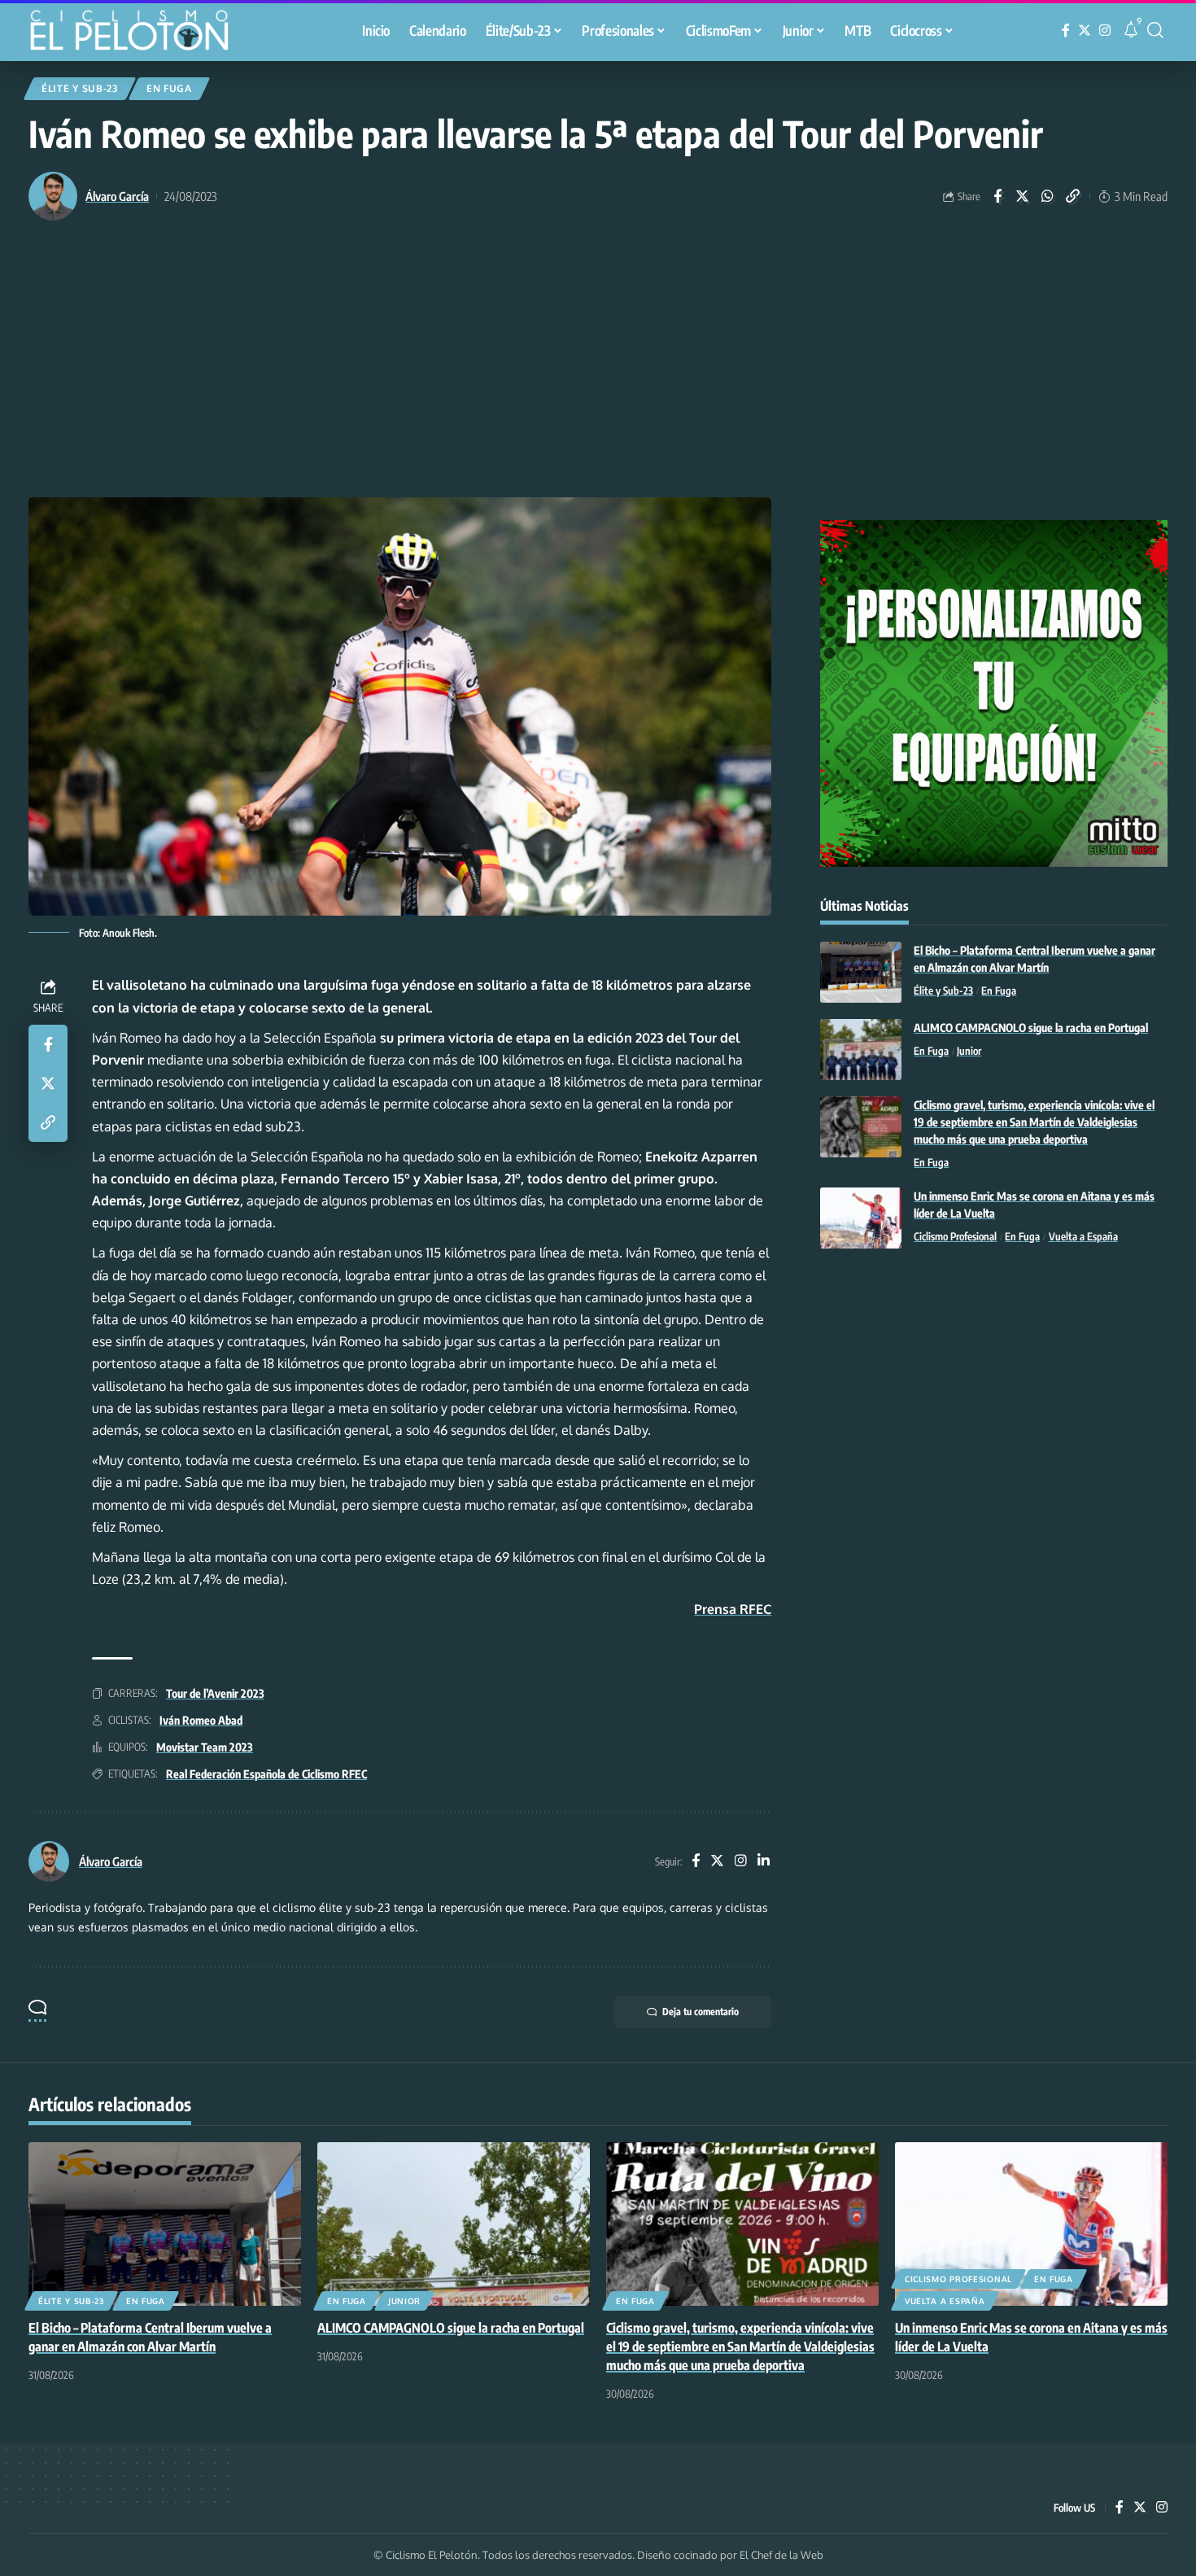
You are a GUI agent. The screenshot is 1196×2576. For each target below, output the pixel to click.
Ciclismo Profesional (955, 1236)
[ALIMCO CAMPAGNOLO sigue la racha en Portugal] (861, 1050)
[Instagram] (1105, 31)
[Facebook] (1066, 31)
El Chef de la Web (781, 2555)
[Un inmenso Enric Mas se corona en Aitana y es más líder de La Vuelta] (861, 1218)
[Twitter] (1085, 31)
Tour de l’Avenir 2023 (215, 1693)
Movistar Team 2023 (205, 1747)
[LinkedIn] (764, 1862)
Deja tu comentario (701, 2012)
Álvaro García (117, 196)
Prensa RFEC (733, 1609)
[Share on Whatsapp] (1048, 196)
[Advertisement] (598, 375)
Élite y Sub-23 (80, 88)
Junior (969, 1051)
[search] (1155, 30)
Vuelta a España (1083, 1236)
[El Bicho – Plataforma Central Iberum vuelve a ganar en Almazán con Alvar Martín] (861, 972)
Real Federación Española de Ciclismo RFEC (266, 1774)
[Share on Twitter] (1023, 196)
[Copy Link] (1073, 196)
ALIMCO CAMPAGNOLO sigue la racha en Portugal (1031, 1028)
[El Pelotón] (137, 33)
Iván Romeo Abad (201, 1720)
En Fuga (169, 88)
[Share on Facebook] (997, 196)
